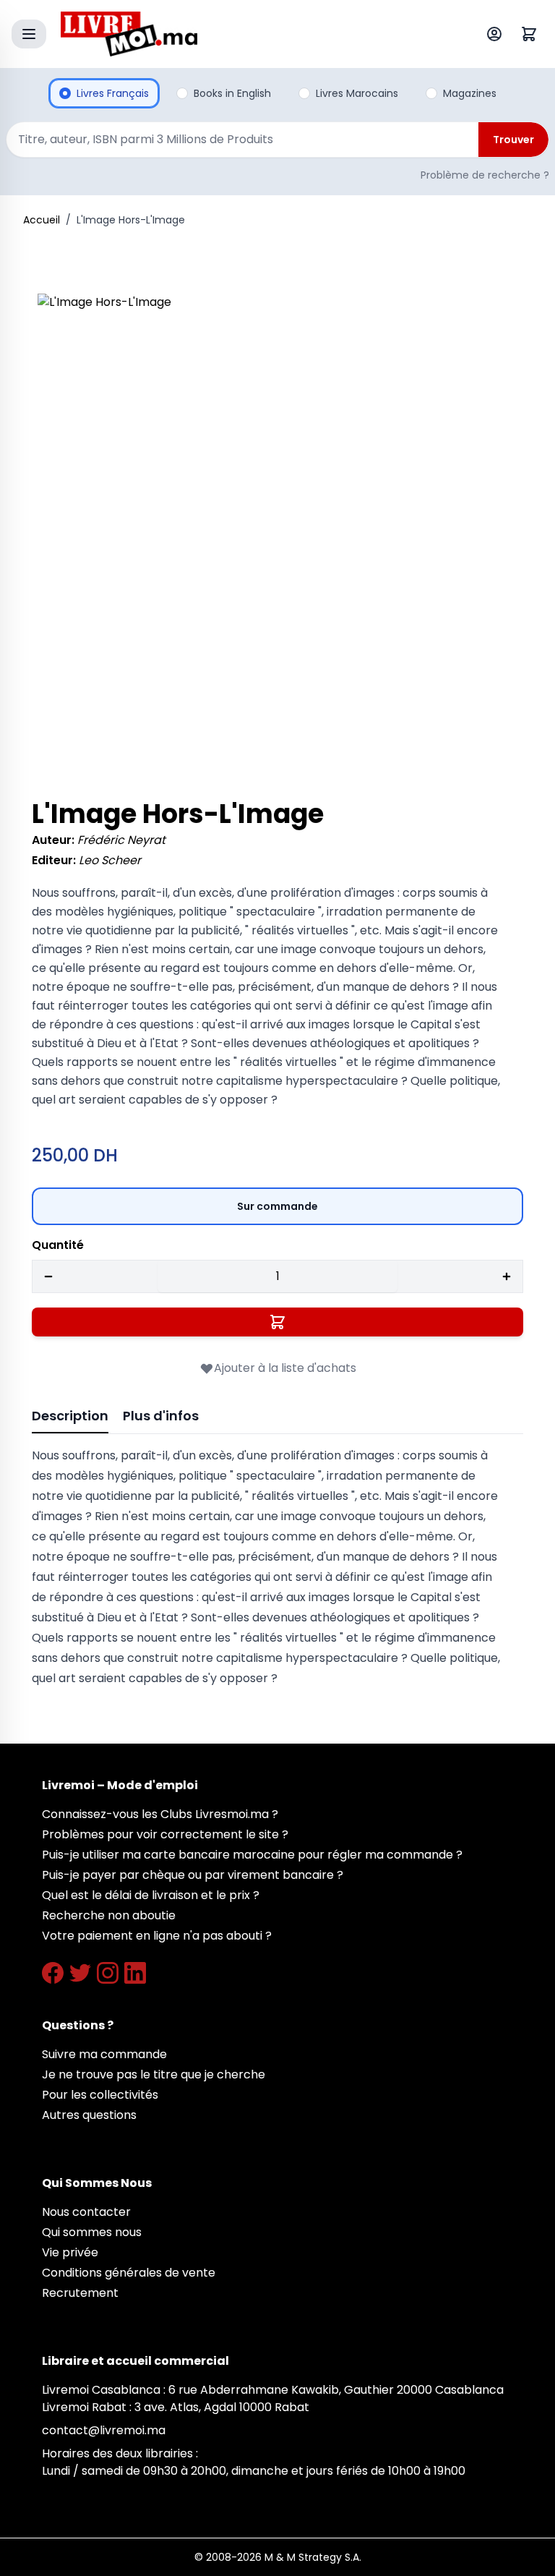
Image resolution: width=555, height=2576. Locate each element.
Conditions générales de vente (129, 2273)
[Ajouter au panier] (277, 1322)
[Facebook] (53, 1973)
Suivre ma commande (104, 2054)
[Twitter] (80, 1973)
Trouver (513, 140)
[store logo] (244, 34)
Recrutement (80, 2293)
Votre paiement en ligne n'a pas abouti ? (157, 1936)
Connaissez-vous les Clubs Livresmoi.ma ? (160, 1814)
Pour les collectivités (100, 2095)
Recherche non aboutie (109, 1915)
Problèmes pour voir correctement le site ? (165, 1834)
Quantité (58, 1245)
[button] (277, 534)
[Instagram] (108, 1973)
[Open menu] (29, 34)
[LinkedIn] (135, 1973)
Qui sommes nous (92, 2232)
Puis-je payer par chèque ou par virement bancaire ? (193, 1875)
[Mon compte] (497, 34)
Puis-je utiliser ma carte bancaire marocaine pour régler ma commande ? (252, 1855)
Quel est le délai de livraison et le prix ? (151, 1895)
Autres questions (89, 2115)
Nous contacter (86, 2212)
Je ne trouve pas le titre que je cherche (154, 2074)
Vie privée (70, 2252)
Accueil (42, 220)
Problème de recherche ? (485, 175)
